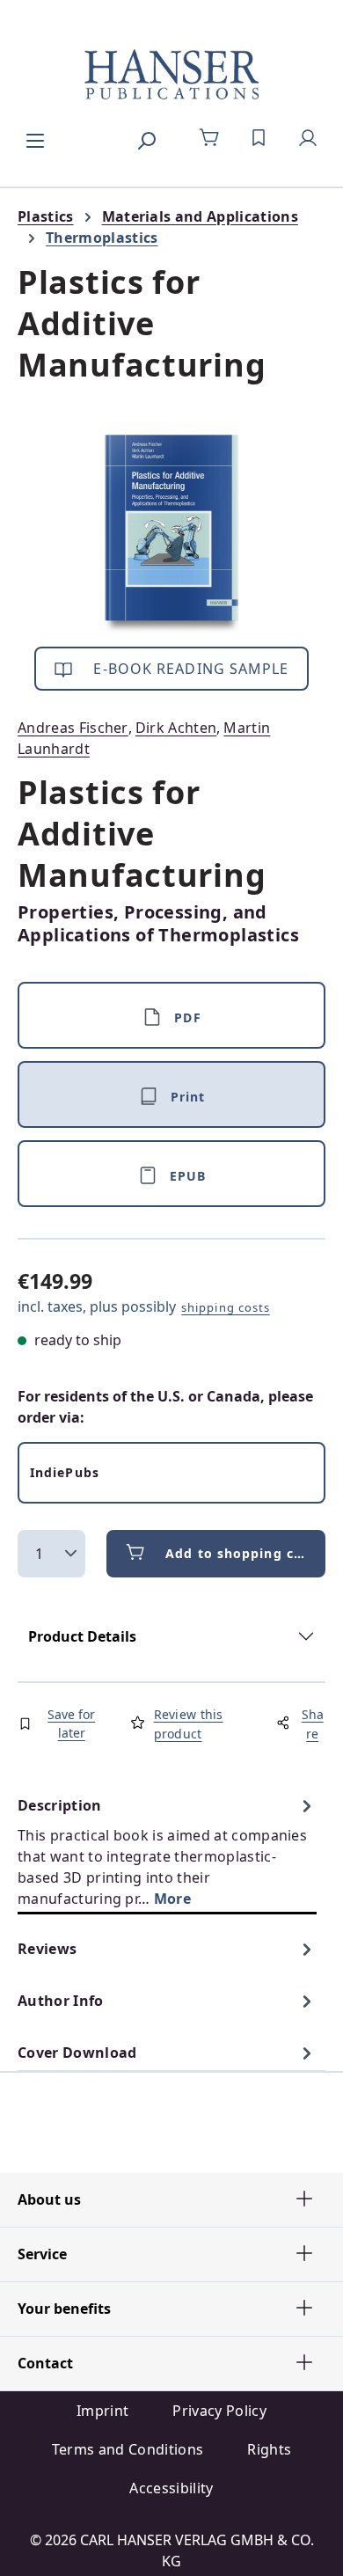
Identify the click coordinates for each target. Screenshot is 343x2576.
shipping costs (226, 1307)
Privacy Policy (219, 2411)
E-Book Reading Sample (189, 669)
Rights (269, 2449)
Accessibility (171, 2488)
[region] (171, 534)
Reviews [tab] (47, 1949)
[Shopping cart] (209, 138)
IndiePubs (65, 1472)
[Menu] (35, 138)
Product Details (82, 1636)
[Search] (146, 138)
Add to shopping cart (240, 1553)
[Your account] (308, 138)
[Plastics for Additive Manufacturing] (171, 534)
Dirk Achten (176, 728)
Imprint (102, 2411)
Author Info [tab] (61, 2001)
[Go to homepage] (171, 76)
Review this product (189, 1724)
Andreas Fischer (73, 728)
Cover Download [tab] (77, 2053)
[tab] (167, 1851)
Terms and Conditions (128, 2449)
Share (313, 1724)
